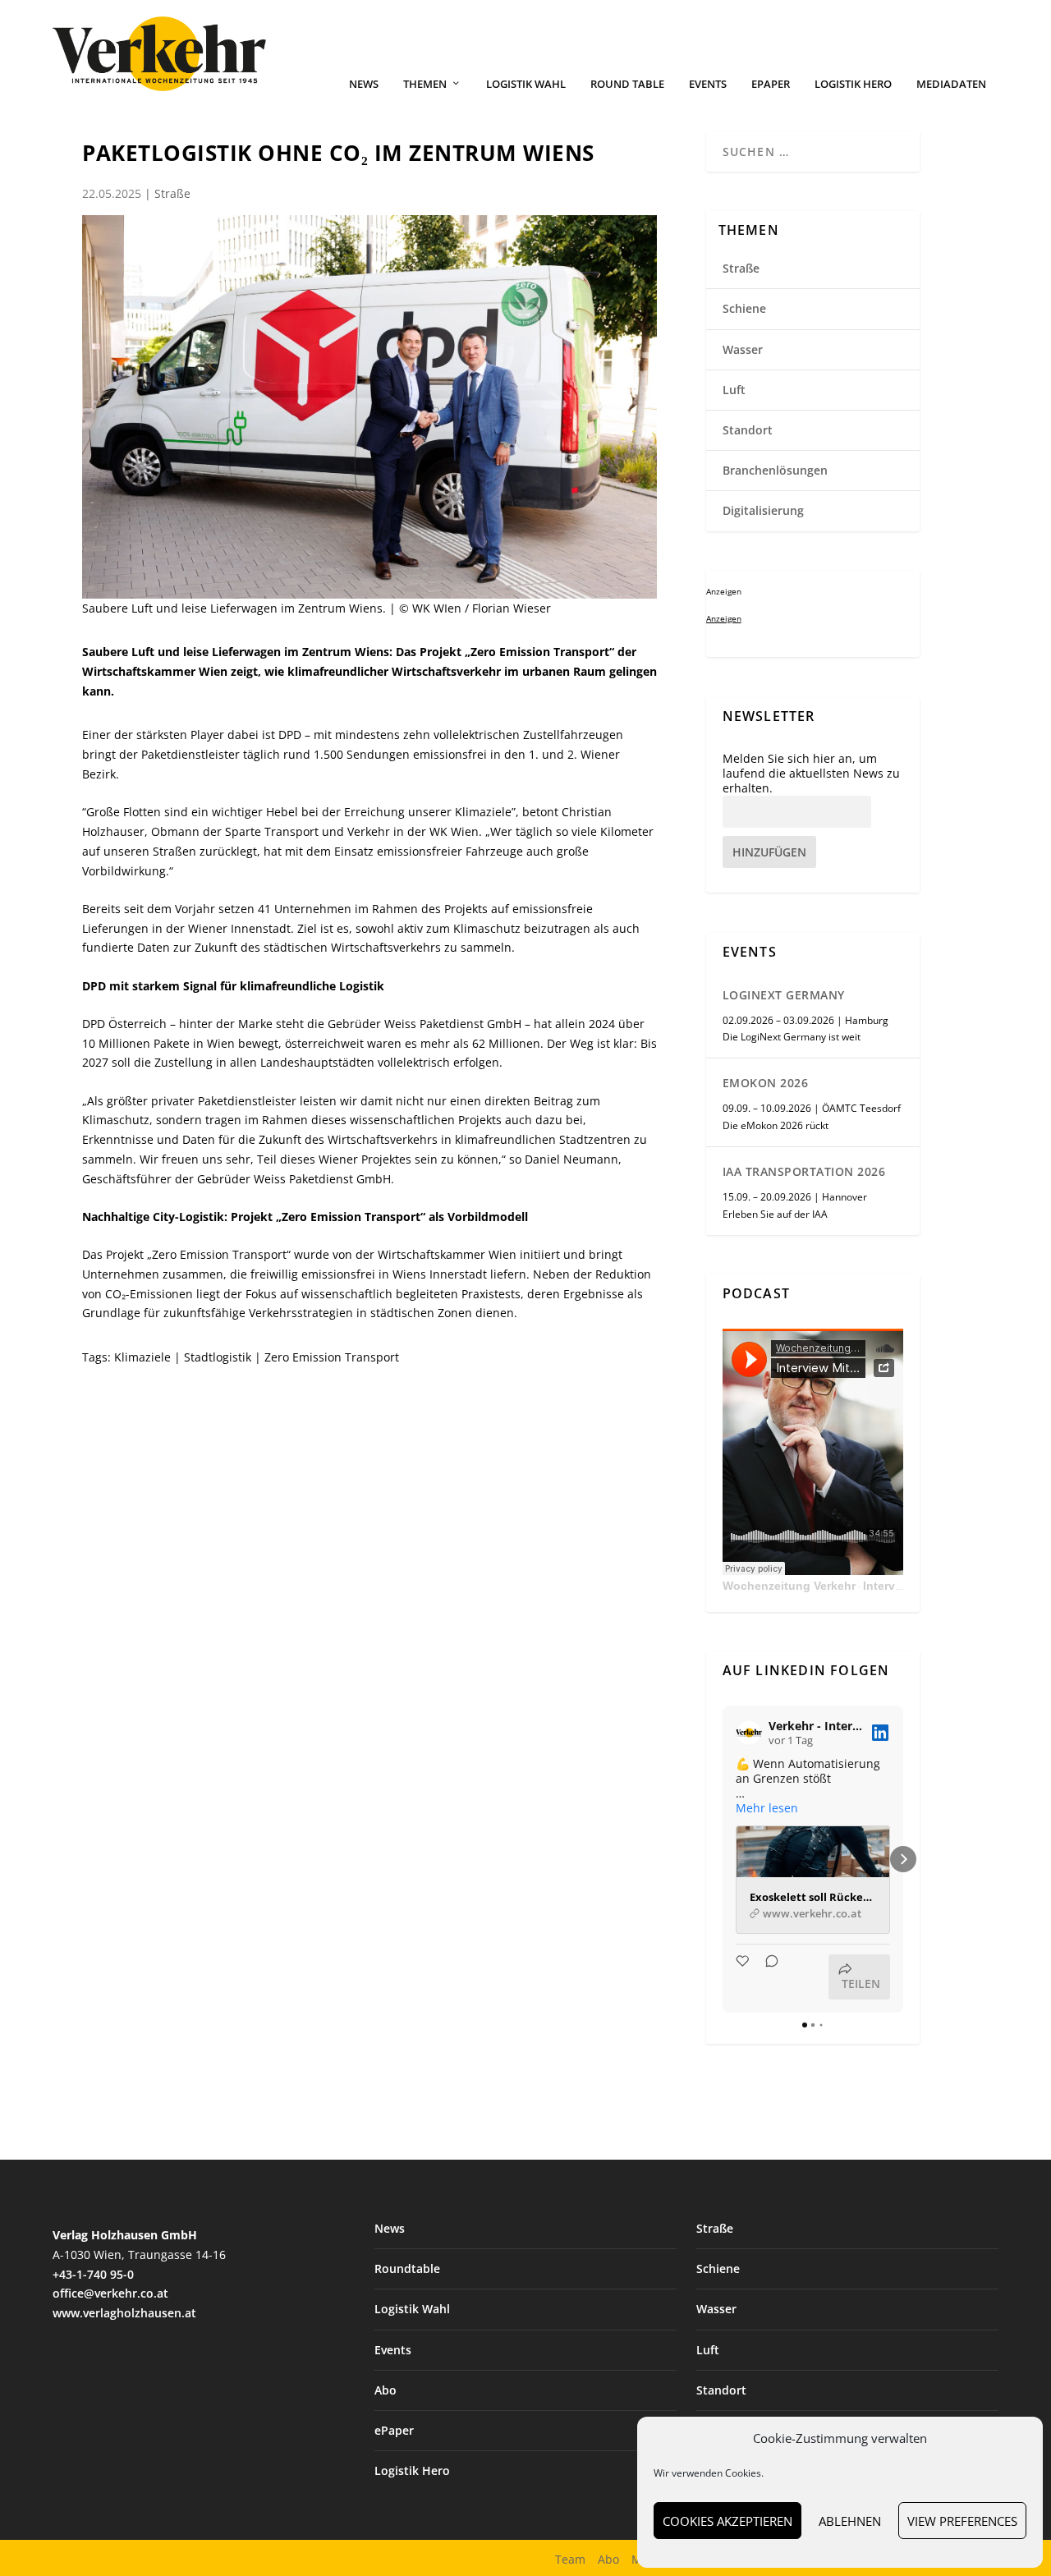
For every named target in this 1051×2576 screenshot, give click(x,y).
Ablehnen (850, 2521)
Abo (386, 2390)
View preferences (962, 2521)
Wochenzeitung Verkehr (789, 1586)
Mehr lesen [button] (767, 1808)
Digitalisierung (763, 510)
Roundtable (407, 2268)
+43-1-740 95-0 (93, 2274)
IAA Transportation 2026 (804, 1171)
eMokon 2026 (766, 1083)
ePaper (771, 84)
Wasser (743, 349)
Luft (734, 390)
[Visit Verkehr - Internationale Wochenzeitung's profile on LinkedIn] (749, 1733)
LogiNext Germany (784, 995)
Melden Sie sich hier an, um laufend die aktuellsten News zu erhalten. (811, 774)
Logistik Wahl (526, 84)
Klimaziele (142, 1357)
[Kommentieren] (767, 1977)
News (364, 84)
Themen (425, 84)
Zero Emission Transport (332, 1357)
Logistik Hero (853, 84)
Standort (748, 430)
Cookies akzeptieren (727, 2521)
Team (570, 2559)
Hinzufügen (769, 852)
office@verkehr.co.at (110, 2293)
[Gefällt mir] (744, 1977)
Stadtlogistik (218, 1357)
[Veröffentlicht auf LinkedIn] (880, 1733)
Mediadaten (951, 84)
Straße (172, 193)
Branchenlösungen (775, 470)
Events (708, 84)
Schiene (744, 308)
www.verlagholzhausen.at (124, 2313)
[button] (723, 1859)
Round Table (627, 84)
